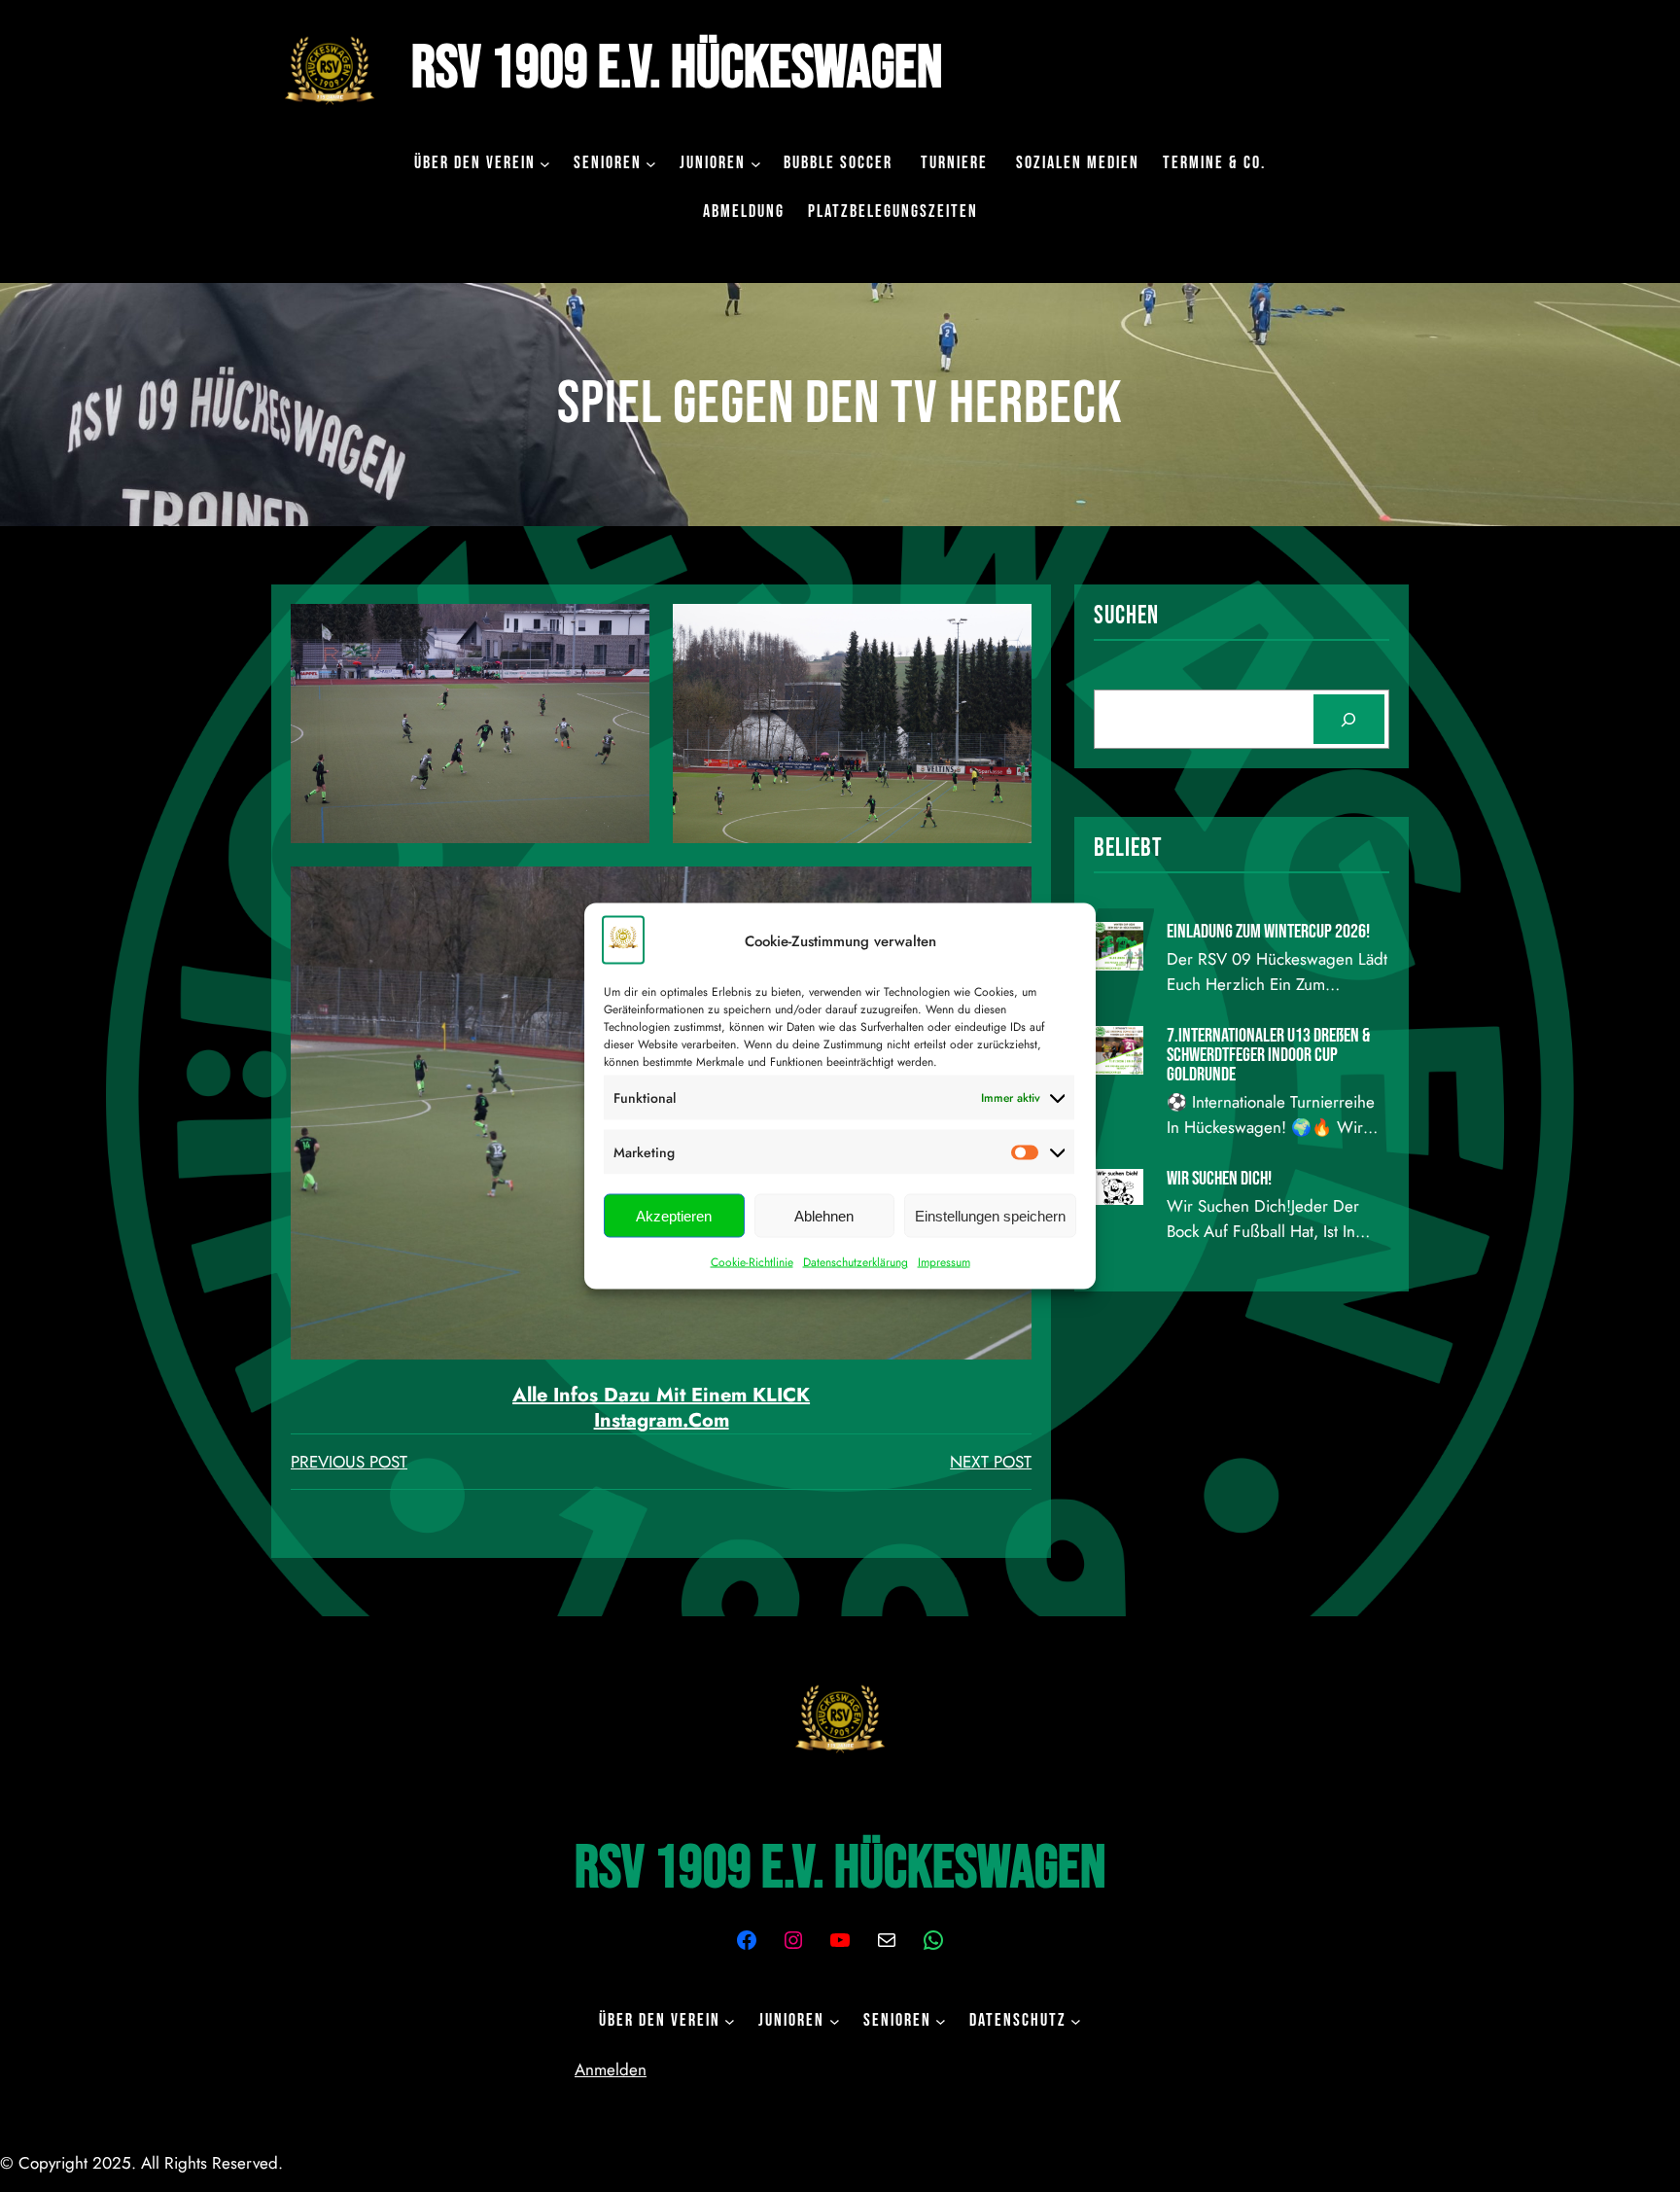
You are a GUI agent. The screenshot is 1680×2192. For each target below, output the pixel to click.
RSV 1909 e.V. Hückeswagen (677, 69)
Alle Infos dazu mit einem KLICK (661, 1395)
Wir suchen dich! (1219, 1179)
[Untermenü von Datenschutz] (1076, 2021)
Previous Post (349, 1462)
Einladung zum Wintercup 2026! (1268, 932)
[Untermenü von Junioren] (756, 163)
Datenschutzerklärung (856, 1262)
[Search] (1349, 719)
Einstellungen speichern (990, 1215)
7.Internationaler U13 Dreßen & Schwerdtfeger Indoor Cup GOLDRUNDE (1268, 1055)
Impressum (944, 1262)
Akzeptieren (674, 1215)
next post (991, 1462)
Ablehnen (824, 1215)
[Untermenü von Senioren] (651, 163)
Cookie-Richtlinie (752, 1262)
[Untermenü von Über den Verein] (545, 163)
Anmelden (611, 2069)
